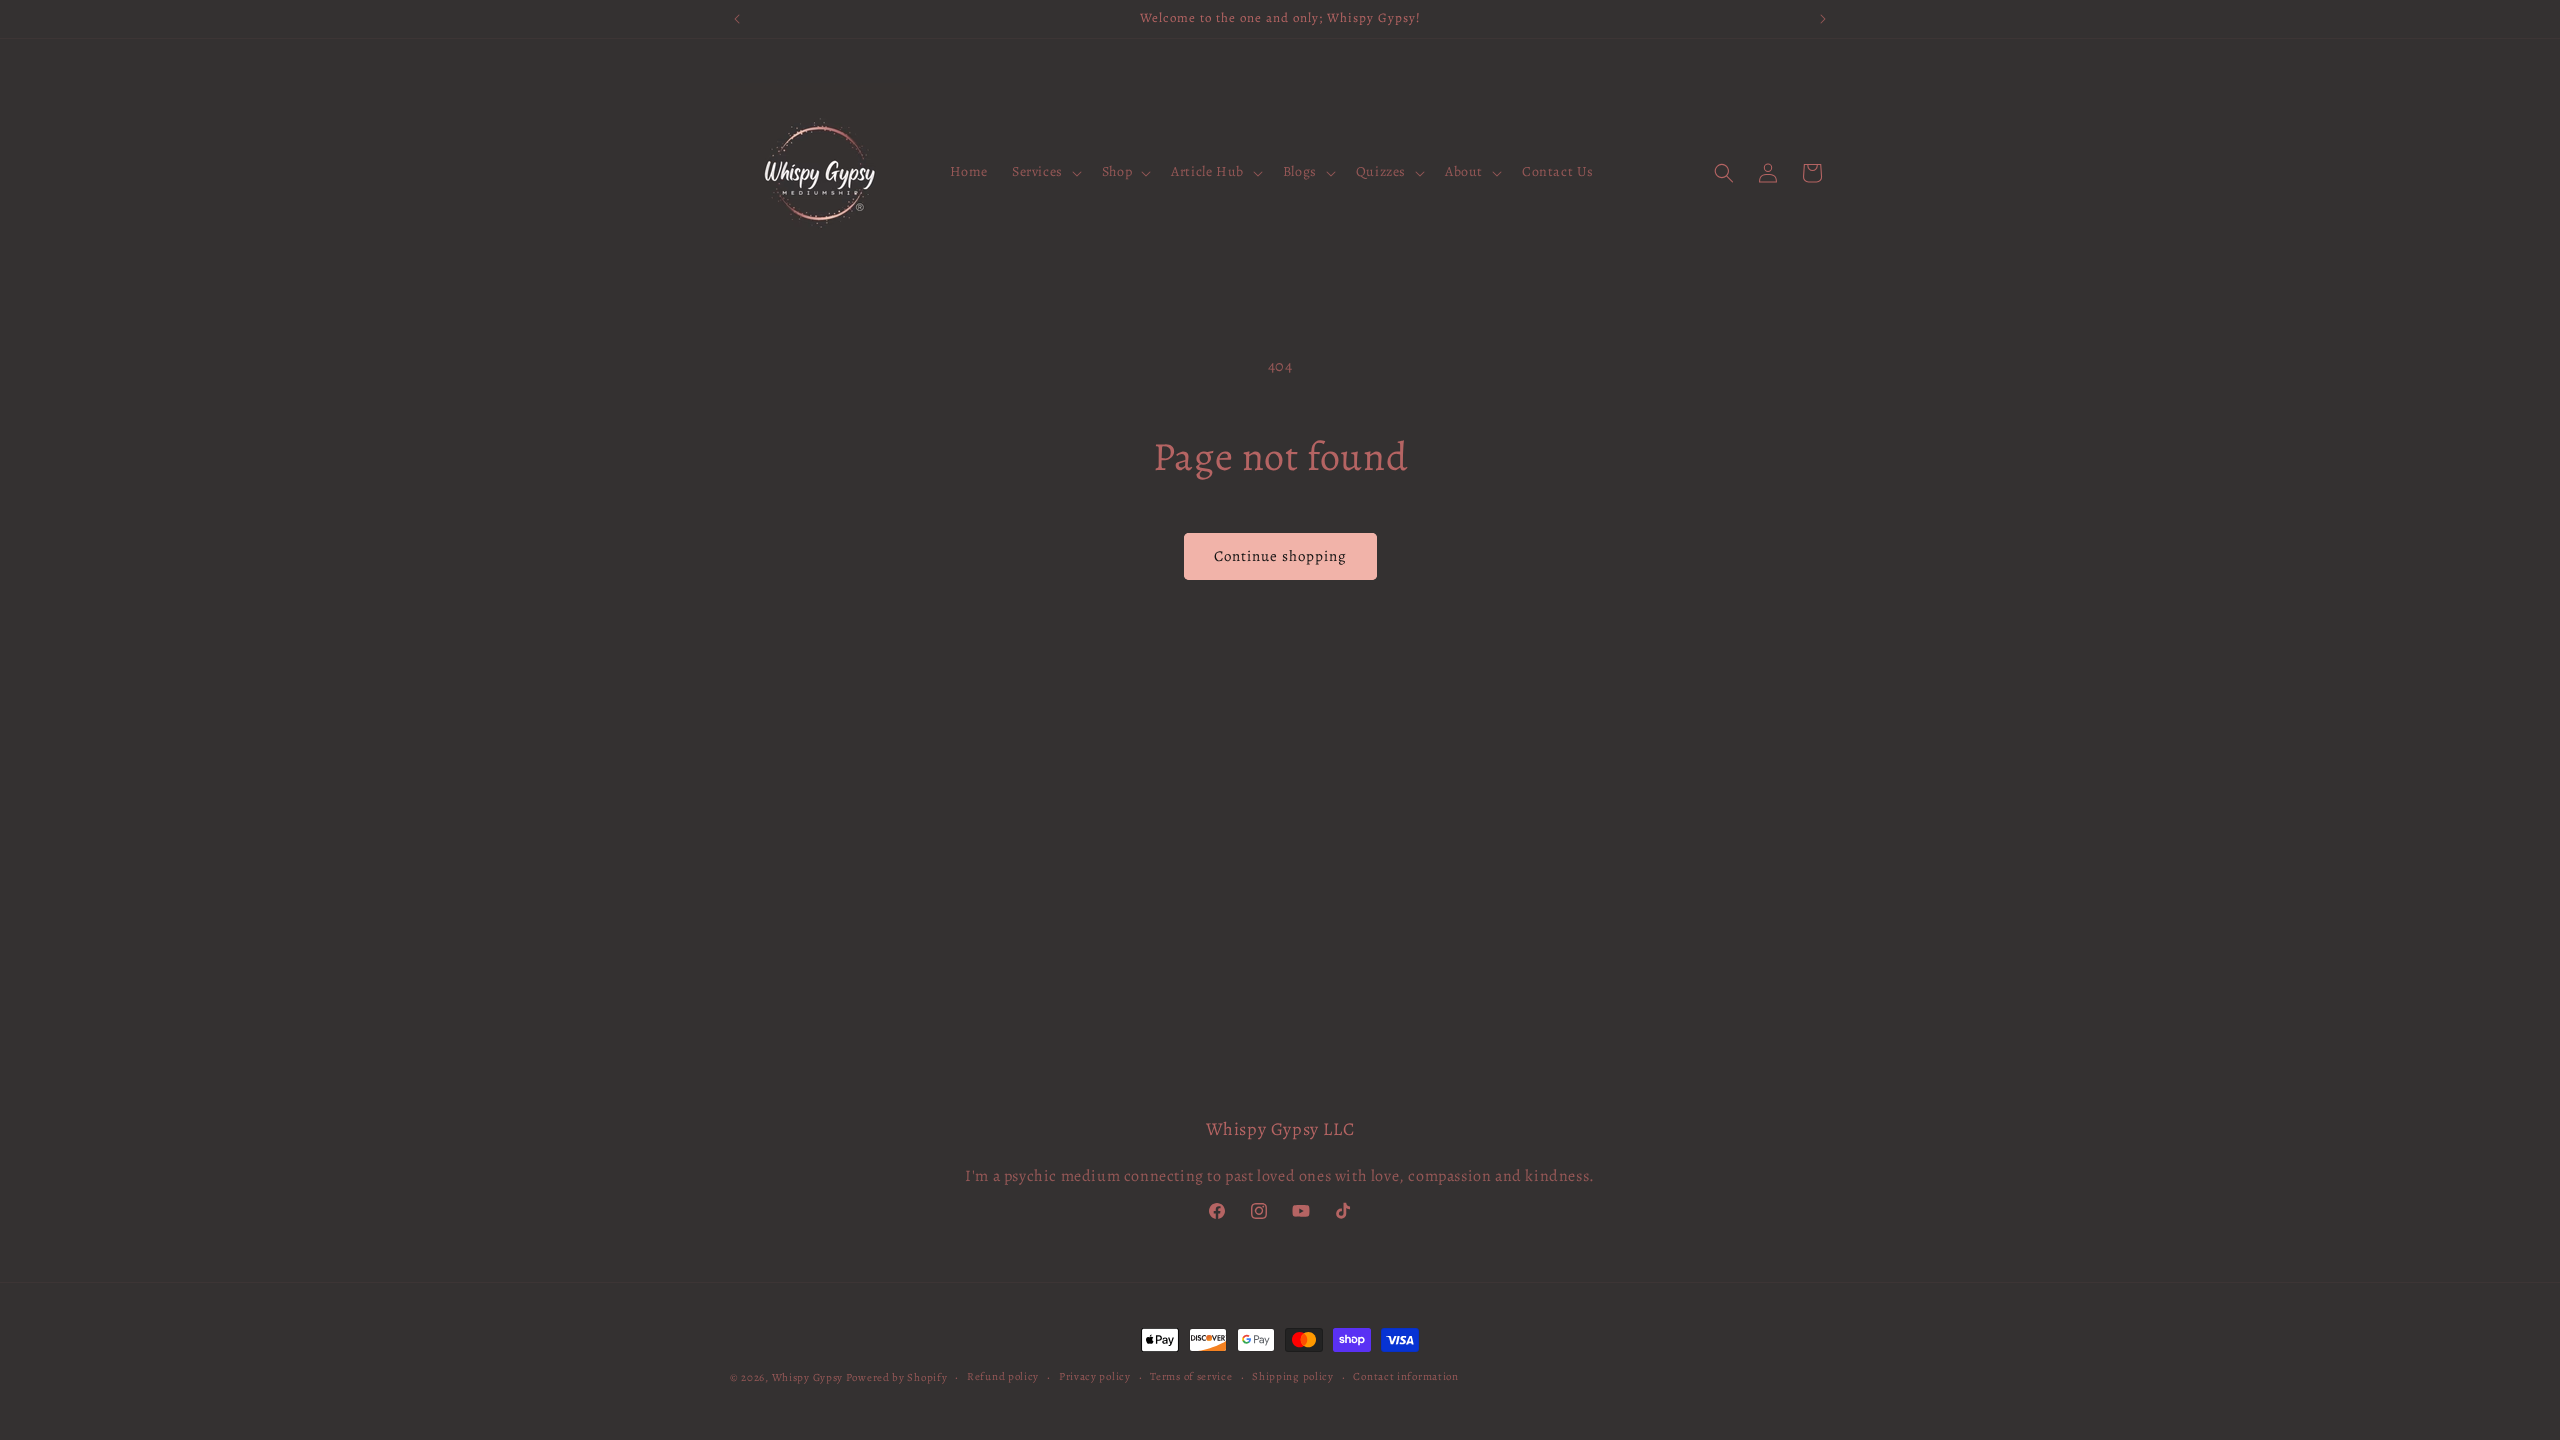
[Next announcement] (1823, 19)
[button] (1045, 172)
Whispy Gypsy (807, 1377)
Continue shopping (1280, 556)
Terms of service (1191, 1376)
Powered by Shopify (897, 1377)
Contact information (1405, 1376)
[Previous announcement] (737, 19)
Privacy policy (1095, 1376)
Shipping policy (1293, 1376)
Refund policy (1003, 1376)
